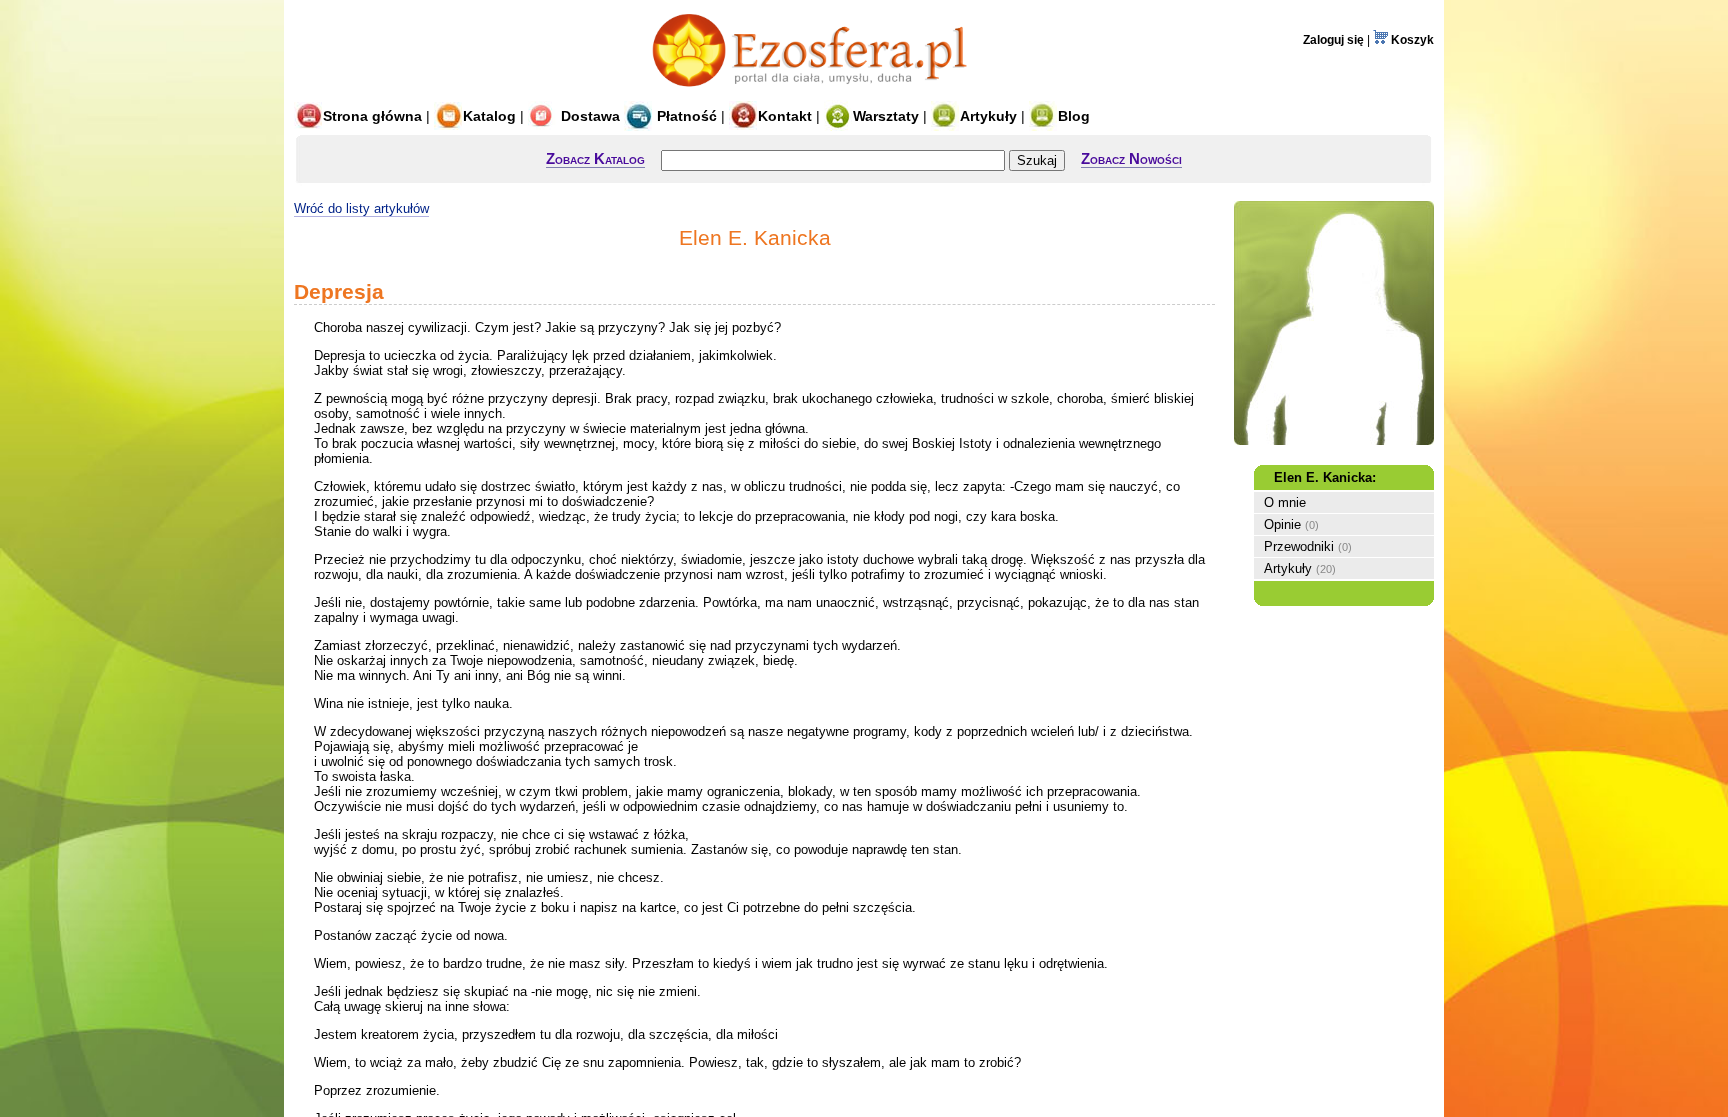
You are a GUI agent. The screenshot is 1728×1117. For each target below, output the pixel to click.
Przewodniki (1299, 546)
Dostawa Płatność (637, 116)
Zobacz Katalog (595, 158)
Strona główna (372, 116)
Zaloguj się (1333, 40)
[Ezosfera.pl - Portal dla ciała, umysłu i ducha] (815, 92)
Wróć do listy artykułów (361, 208)
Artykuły (988, 116)
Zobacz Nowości (1131, 158)
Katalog (489, 116)
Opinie (1282, 524)
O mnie (1285, 502)
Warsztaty (886, 116)
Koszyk (1411, 40)
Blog (1074, 116)
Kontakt (785, 116)
